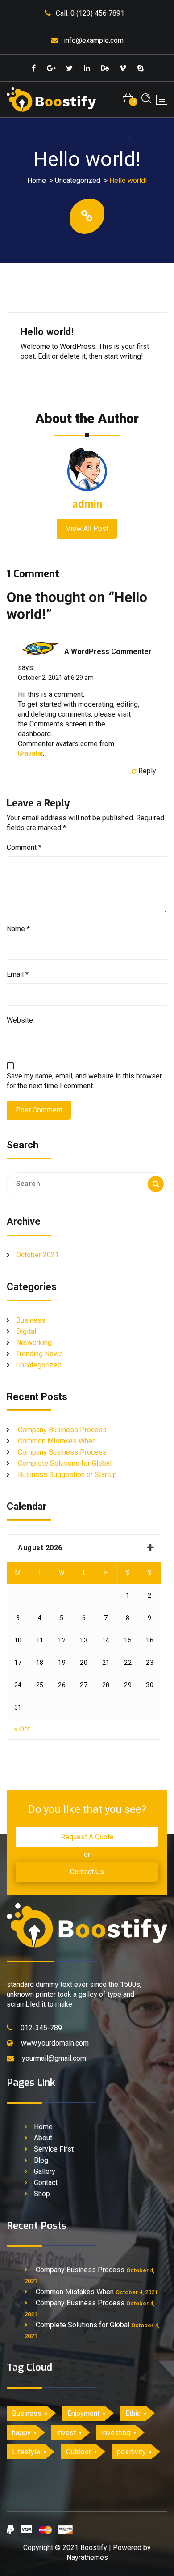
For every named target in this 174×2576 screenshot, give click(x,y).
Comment (24, 847)
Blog (41, 2160)
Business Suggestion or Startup (67, 1475)
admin (87, 505)
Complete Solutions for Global (65, 1463)
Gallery (45, 2171)
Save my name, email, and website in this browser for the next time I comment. (84, 1081)
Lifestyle (26, 2452)
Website (20, 1020)
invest (66, 2433)
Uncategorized (78, 180)
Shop (42, 2194)
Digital (26, 1331)
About (43, 2138)
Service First (54, 2149)
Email (18, 974)
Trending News (39, 1354)
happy (21, 2433)
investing (116, 2433)
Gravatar (30, 753)
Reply (147, 771)
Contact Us (87, 1872)
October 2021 (37, 1255)
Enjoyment (83, 2413)
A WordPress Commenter (108, 651)
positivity (131, 2452)
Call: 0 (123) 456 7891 (90, 13)
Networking (34, 1343)
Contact (46, 2183)
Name (18, 929)
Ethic (133, 2413)
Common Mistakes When (57, 1441)
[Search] (156, 1184)
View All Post (87, 528)
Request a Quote (87, 1837)
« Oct (22, 1729)
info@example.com (94, 40)
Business (31, 1320)
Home (37, 180)
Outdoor (79, 2452)
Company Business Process (62, 1430)
